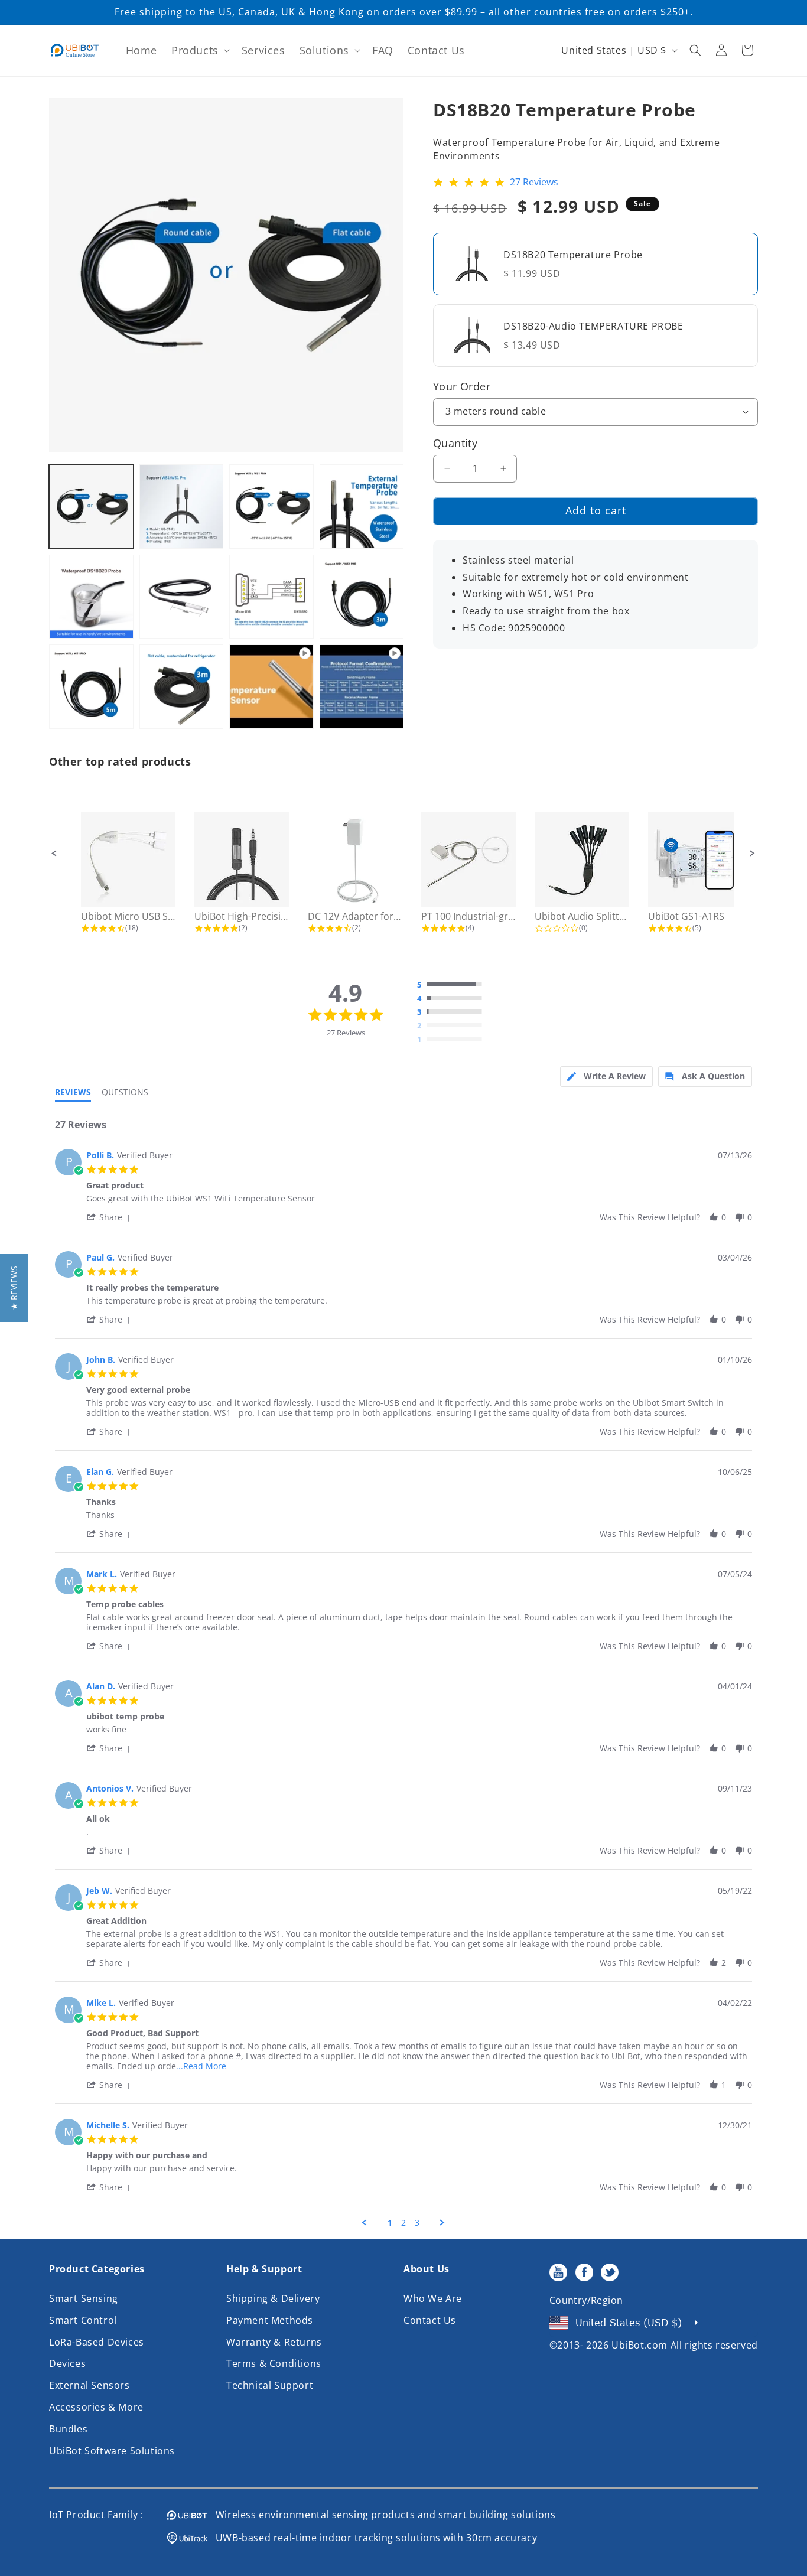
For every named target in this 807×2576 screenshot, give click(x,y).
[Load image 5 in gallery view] (91, 597)
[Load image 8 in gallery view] (362, 597)
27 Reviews (534, 183)
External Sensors (90, 2385)
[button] (199, 51)
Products (195, 50)
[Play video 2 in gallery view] (362, 687)
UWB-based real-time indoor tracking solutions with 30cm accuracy (372, 2538)
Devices (67, 2363)
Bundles (68, 2429)
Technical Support (270, 2385)
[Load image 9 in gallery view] (91, 687)
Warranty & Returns (274, 2342)
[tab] (606, 1077)
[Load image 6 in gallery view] (182, 597)
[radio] (453, 985)
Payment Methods (270, 2320)
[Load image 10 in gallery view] (182, 687)
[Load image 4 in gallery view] (362, 507)
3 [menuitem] (417, 2223)
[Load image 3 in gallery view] (271, 507)
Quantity (455, 442)
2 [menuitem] (403, 2223)
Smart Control (83, 2320)
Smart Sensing (84, 2298)
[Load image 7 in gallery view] (271, 597)
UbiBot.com (640, 2345)
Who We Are (433, 2298)
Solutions (324, 50)
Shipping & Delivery (273, 2298)
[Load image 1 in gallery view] (91, 507)
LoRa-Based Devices (97, 2342)
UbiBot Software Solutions (112, 2451)
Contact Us (430, 2320)
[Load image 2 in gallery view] (182, 507)
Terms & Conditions (274, 2363)
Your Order (462, 386)
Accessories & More (96, 2407)
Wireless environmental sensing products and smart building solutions (382, 2515)
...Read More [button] (201, 2066)
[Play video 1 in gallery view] (271, 687)
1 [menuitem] (390, 2223)
